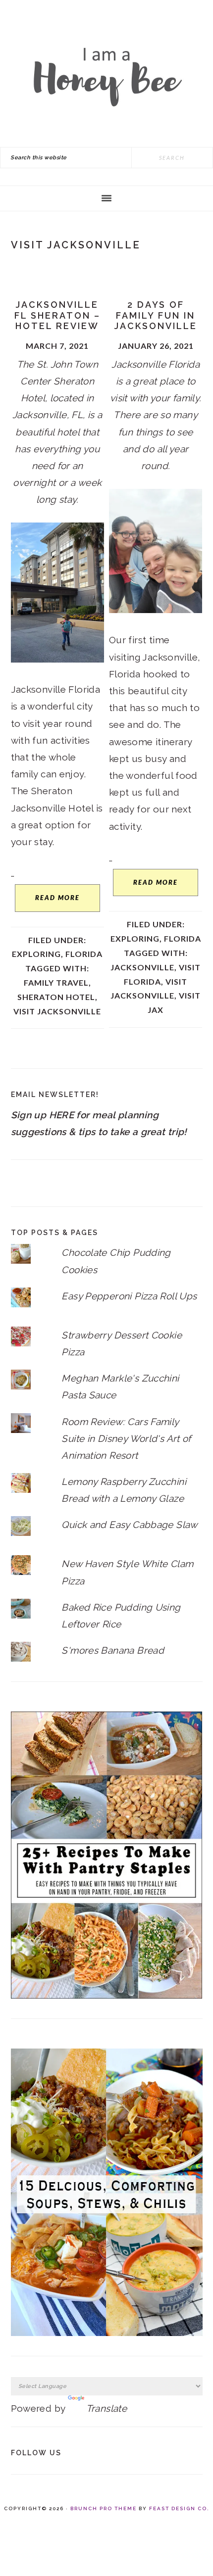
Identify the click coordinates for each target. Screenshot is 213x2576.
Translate (106, 2408)
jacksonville (142, 967)
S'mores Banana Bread (113, 1650)
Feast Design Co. (179, 2508)
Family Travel (56, 982)
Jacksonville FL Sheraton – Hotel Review (57, 315)
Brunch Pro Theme (104, 2508)
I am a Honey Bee (106, 74)
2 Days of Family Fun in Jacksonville (156, 315)
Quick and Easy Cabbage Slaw (129, 1525)
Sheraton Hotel (56, 997)
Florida (84, 954)
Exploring (36, 954)
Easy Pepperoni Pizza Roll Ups (129, 1296)
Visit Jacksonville (57, 1011)
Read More (57, 898)
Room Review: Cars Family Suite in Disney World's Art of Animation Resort (126, 1438)
